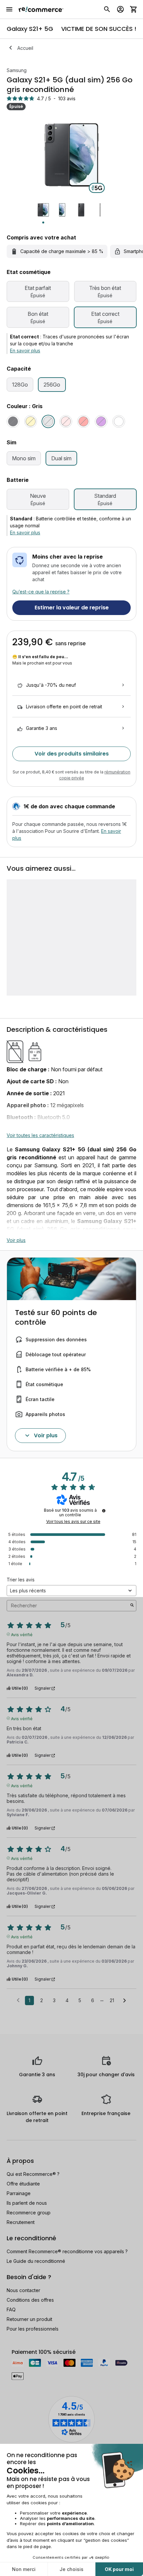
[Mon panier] (134, 9)
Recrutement (21, 2222)
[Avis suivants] (125, 2001)
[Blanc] (119, 421)
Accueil (25, 48)
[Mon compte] (120, 9)
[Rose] (66, 421)
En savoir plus (25, 351)
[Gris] (48, 421)
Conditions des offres (30, 2300)
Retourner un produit (29, 2319)
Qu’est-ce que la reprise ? (41, 592)
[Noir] (13, 421)
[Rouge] (83, 421)
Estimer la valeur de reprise (72, 608)
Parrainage (19, 2193)
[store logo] (41, 9)
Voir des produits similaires (72, 754)
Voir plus (16, 1240)
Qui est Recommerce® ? (33, 2174)
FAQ (11, 2310)
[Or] (31, 421)
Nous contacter (23, 2290)
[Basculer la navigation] (9, 9)
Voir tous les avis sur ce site (73, 1522)
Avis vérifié (22, 1634)
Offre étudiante (23, 2184)
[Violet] (101, 421)
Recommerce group (29, 2213)
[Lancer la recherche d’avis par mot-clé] (132, 1606)
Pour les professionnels (33, 2329)
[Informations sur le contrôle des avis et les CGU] (104, 1511)
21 (112, 2000)
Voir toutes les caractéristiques (40, 1135)
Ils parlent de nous (27, 2203)
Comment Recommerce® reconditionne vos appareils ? (67, 2251)
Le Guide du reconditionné (36, 2261)
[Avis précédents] (18, 2000)
